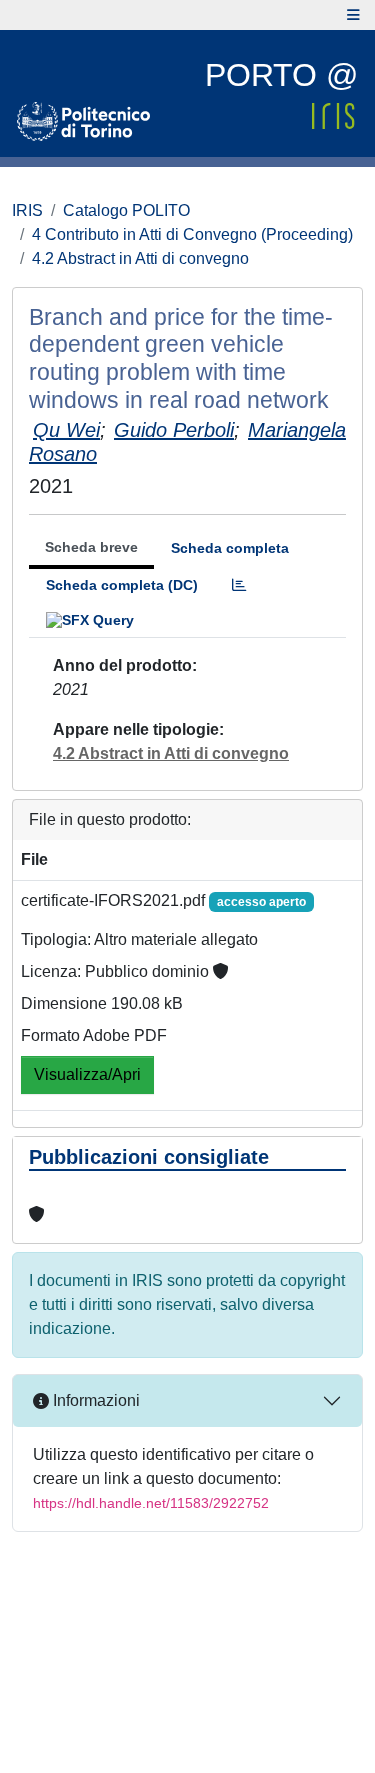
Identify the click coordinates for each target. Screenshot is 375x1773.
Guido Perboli (174, 430)
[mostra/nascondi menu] (353, 15)
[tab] (239, 585)
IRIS (27, 210)
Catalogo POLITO (126, 210)
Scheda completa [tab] (230, 548)
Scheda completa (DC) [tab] (122, 585)
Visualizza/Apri (87, 1074)
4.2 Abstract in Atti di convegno (140, 258)
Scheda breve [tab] (91, 547)
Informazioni (94, 1400)
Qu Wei (66, 430)
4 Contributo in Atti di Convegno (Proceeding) (192, 234)
